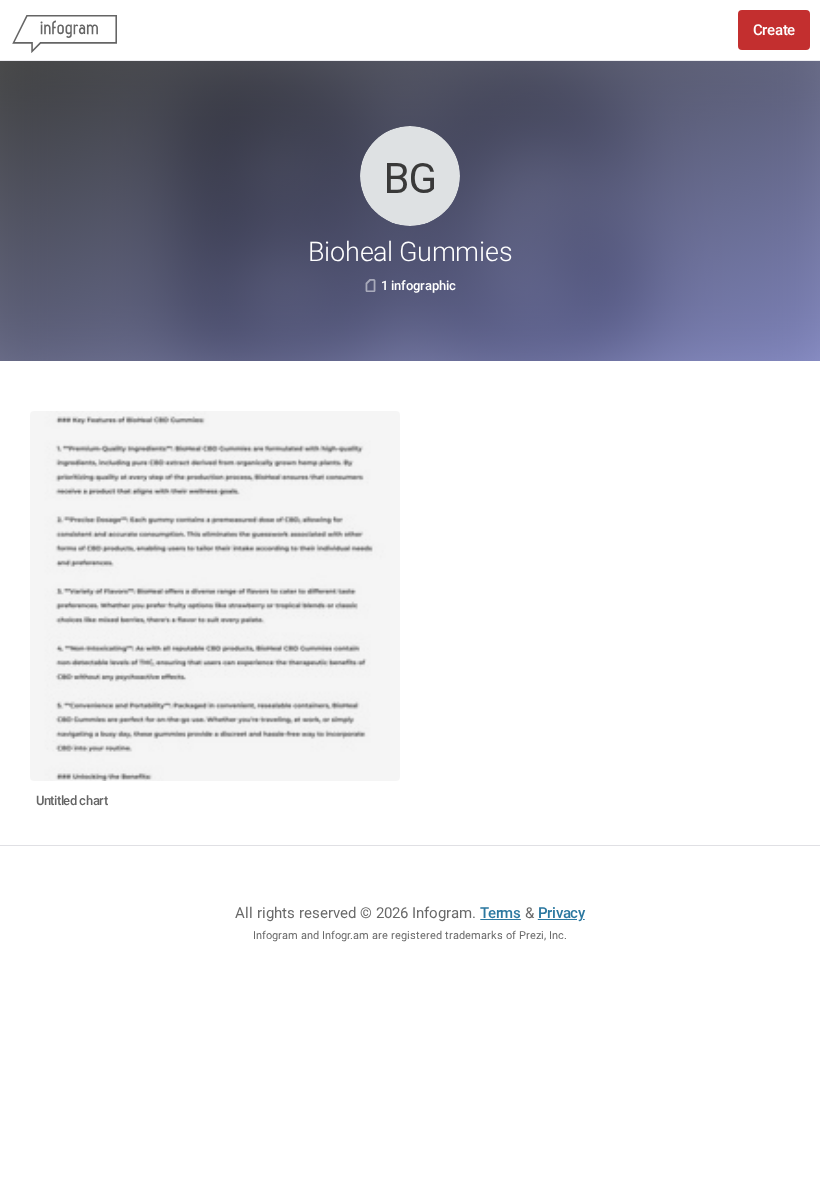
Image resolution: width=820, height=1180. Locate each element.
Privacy (561, 913)
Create (774, 30)
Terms (500, 913)
